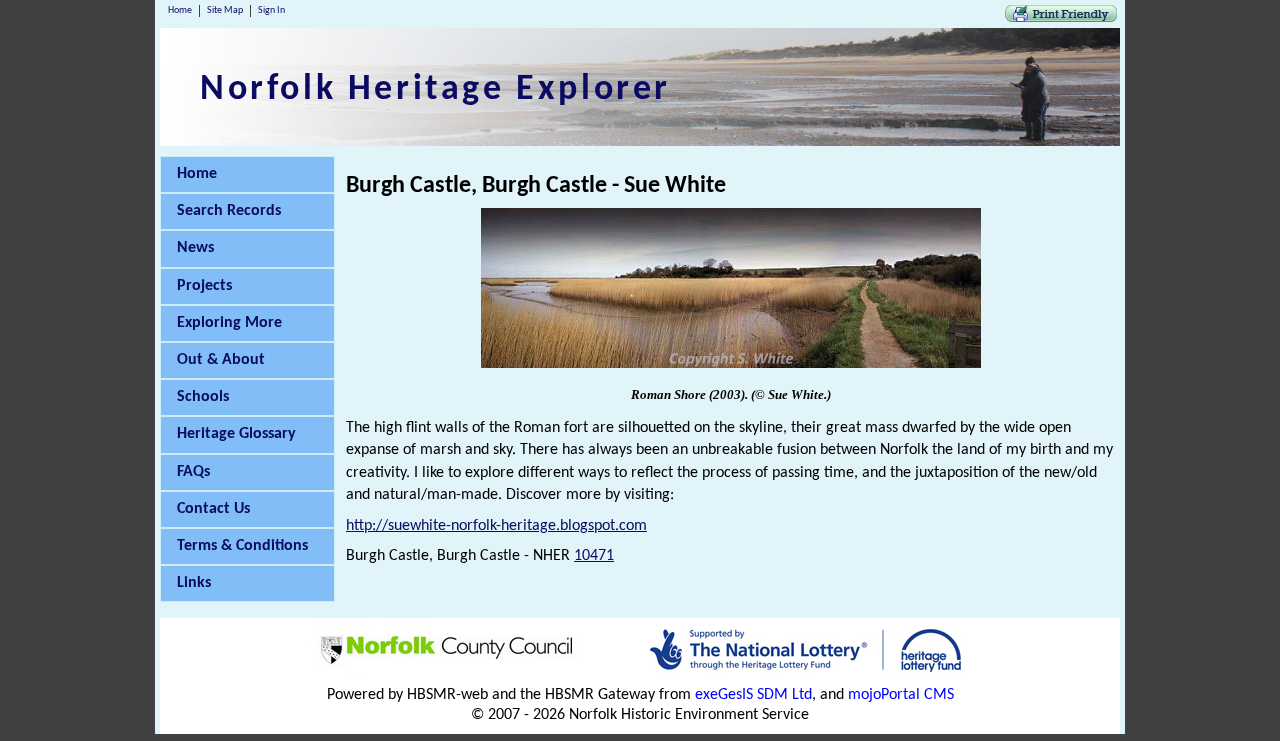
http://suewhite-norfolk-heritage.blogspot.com (496, 526)
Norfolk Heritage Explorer (435, 90)
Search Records (229, 211)
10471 (594, 556)
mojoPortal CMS (901, 695)
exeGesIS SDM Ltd (753, 695)
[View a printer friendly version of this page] (1061, 18)
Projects (204, 286)
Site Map (225, 10)
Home (180, 10)
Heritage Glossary (236, 434)
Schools (203, 397)
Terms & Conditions (242, 546)
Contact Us (213, 509)
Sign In (271, 10)
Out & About (221, 360)
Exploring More (229, 323)
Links (194, 583)
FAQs (193, 472)
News (195, 248)
